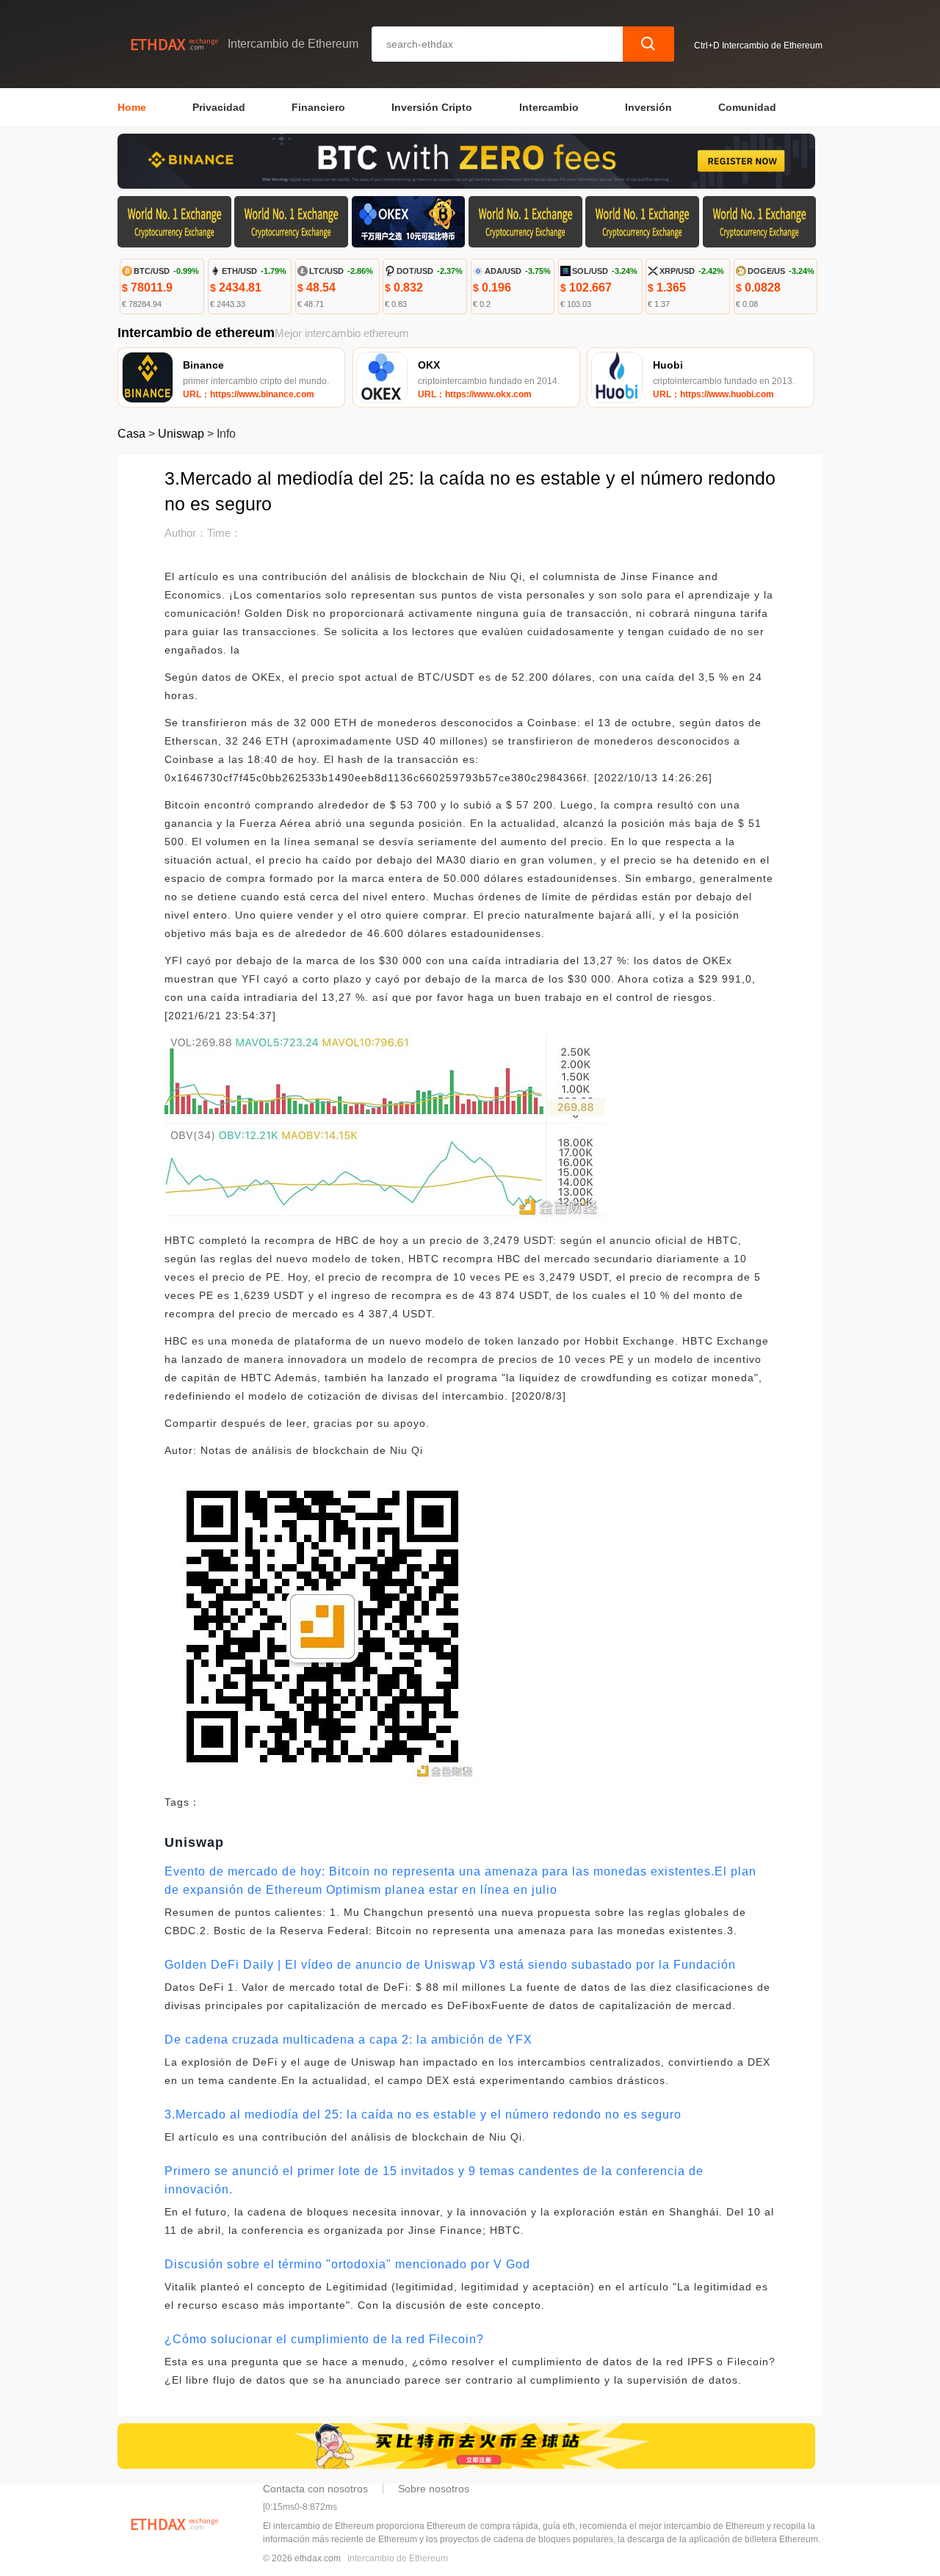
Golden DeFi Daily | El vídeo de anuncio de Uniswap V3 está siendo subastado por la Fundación (450, 1965)
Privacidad (219, 107)
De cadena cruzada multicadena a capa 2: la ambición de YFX (348, 2040)
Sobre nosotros (434, 2489)
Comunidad (747, 107)
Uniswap (181, 434)
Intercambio (549, 107)
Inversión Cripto (432, 107)
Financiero (318, 107)
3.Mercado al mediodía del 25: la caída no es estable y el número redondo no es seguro (423, 2114)
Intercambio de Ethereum (398, 2558)
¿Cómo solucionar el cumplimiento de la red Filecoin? (324, 2339)
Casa (131, 434)
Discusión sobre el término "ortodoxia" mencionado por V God (347, 2264)
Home (132, 107)
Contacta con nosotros (315, 2489)
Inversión (648, 107)
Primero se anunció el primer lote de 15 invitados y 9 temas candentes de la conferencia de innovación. (434, 2180)
